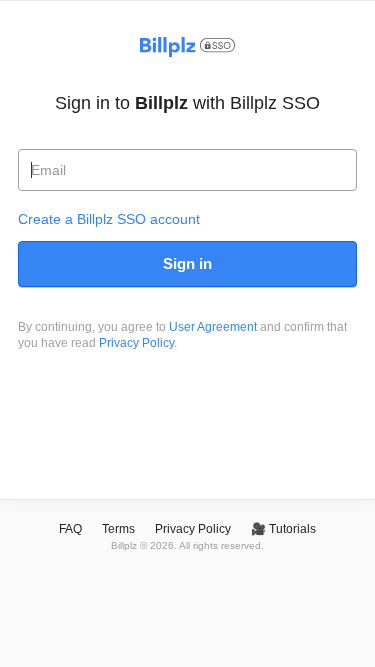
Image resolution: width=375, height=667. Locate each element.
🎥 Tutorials (283, 529)
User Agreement (213, 327)
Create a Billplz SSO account (109, 219)
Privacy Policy (136, 343)
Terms (118, 529)
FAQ (70, 529)
